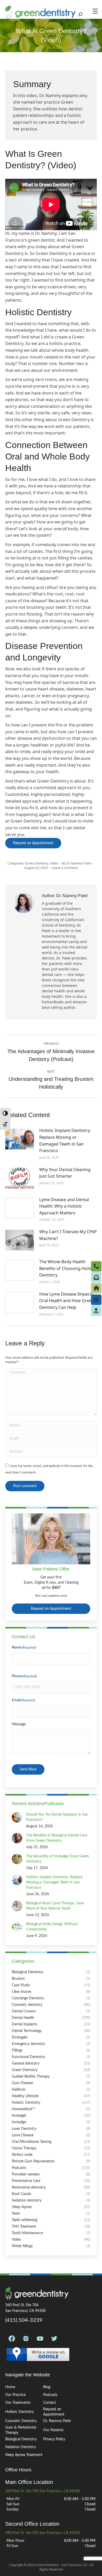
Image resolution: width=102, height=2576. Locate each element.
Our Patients (53, 2430)
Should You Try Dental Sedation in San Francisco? (57, 1817)
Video (54, 863)
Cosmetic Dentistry (21, 2421)
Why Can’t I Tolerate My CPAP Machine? (68, 1235)
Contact (50, 2403)
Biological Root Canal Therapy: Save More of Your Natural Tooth (55, 1906)
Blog (47, 2387)
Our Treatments (18, 2403)
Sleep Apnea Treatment (24, 2455)
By (76, 863)
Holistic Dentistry (19, 2412)
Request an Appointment (51, 1609)
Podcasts (50, 2395)
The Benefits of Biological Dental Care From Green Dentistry (57, 1838)
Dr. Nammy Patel (57, 2421)
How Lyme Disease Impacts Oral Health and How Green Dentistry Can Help (67, 1301)
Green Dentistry (37, 863)
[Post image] (20, 1139)
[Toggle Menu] (97, 11)
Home (10, 2387)
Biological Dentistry (21, 2439)
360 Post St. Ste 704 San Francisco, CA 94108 (42, 2491)
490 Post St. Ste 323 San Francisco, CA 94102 (42, 2533)
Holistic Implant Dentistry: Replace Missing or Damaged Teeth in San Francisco (65, 1140)
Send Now (28, 1769)
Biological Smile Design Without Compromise (52, 1927)
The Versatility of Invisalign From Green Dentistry (58, 1859)
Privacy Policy (54, 2439)
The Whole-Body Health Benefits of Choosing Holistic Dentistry (68, 1268)
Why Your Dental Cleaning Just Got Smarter (65, 1173)
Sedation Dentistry (21, 2447)
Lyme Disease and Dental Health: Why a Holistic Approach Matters (64, 1206)
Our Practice (15, 2395)
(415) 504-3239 (24, 2320)
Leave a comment (65, 868)
